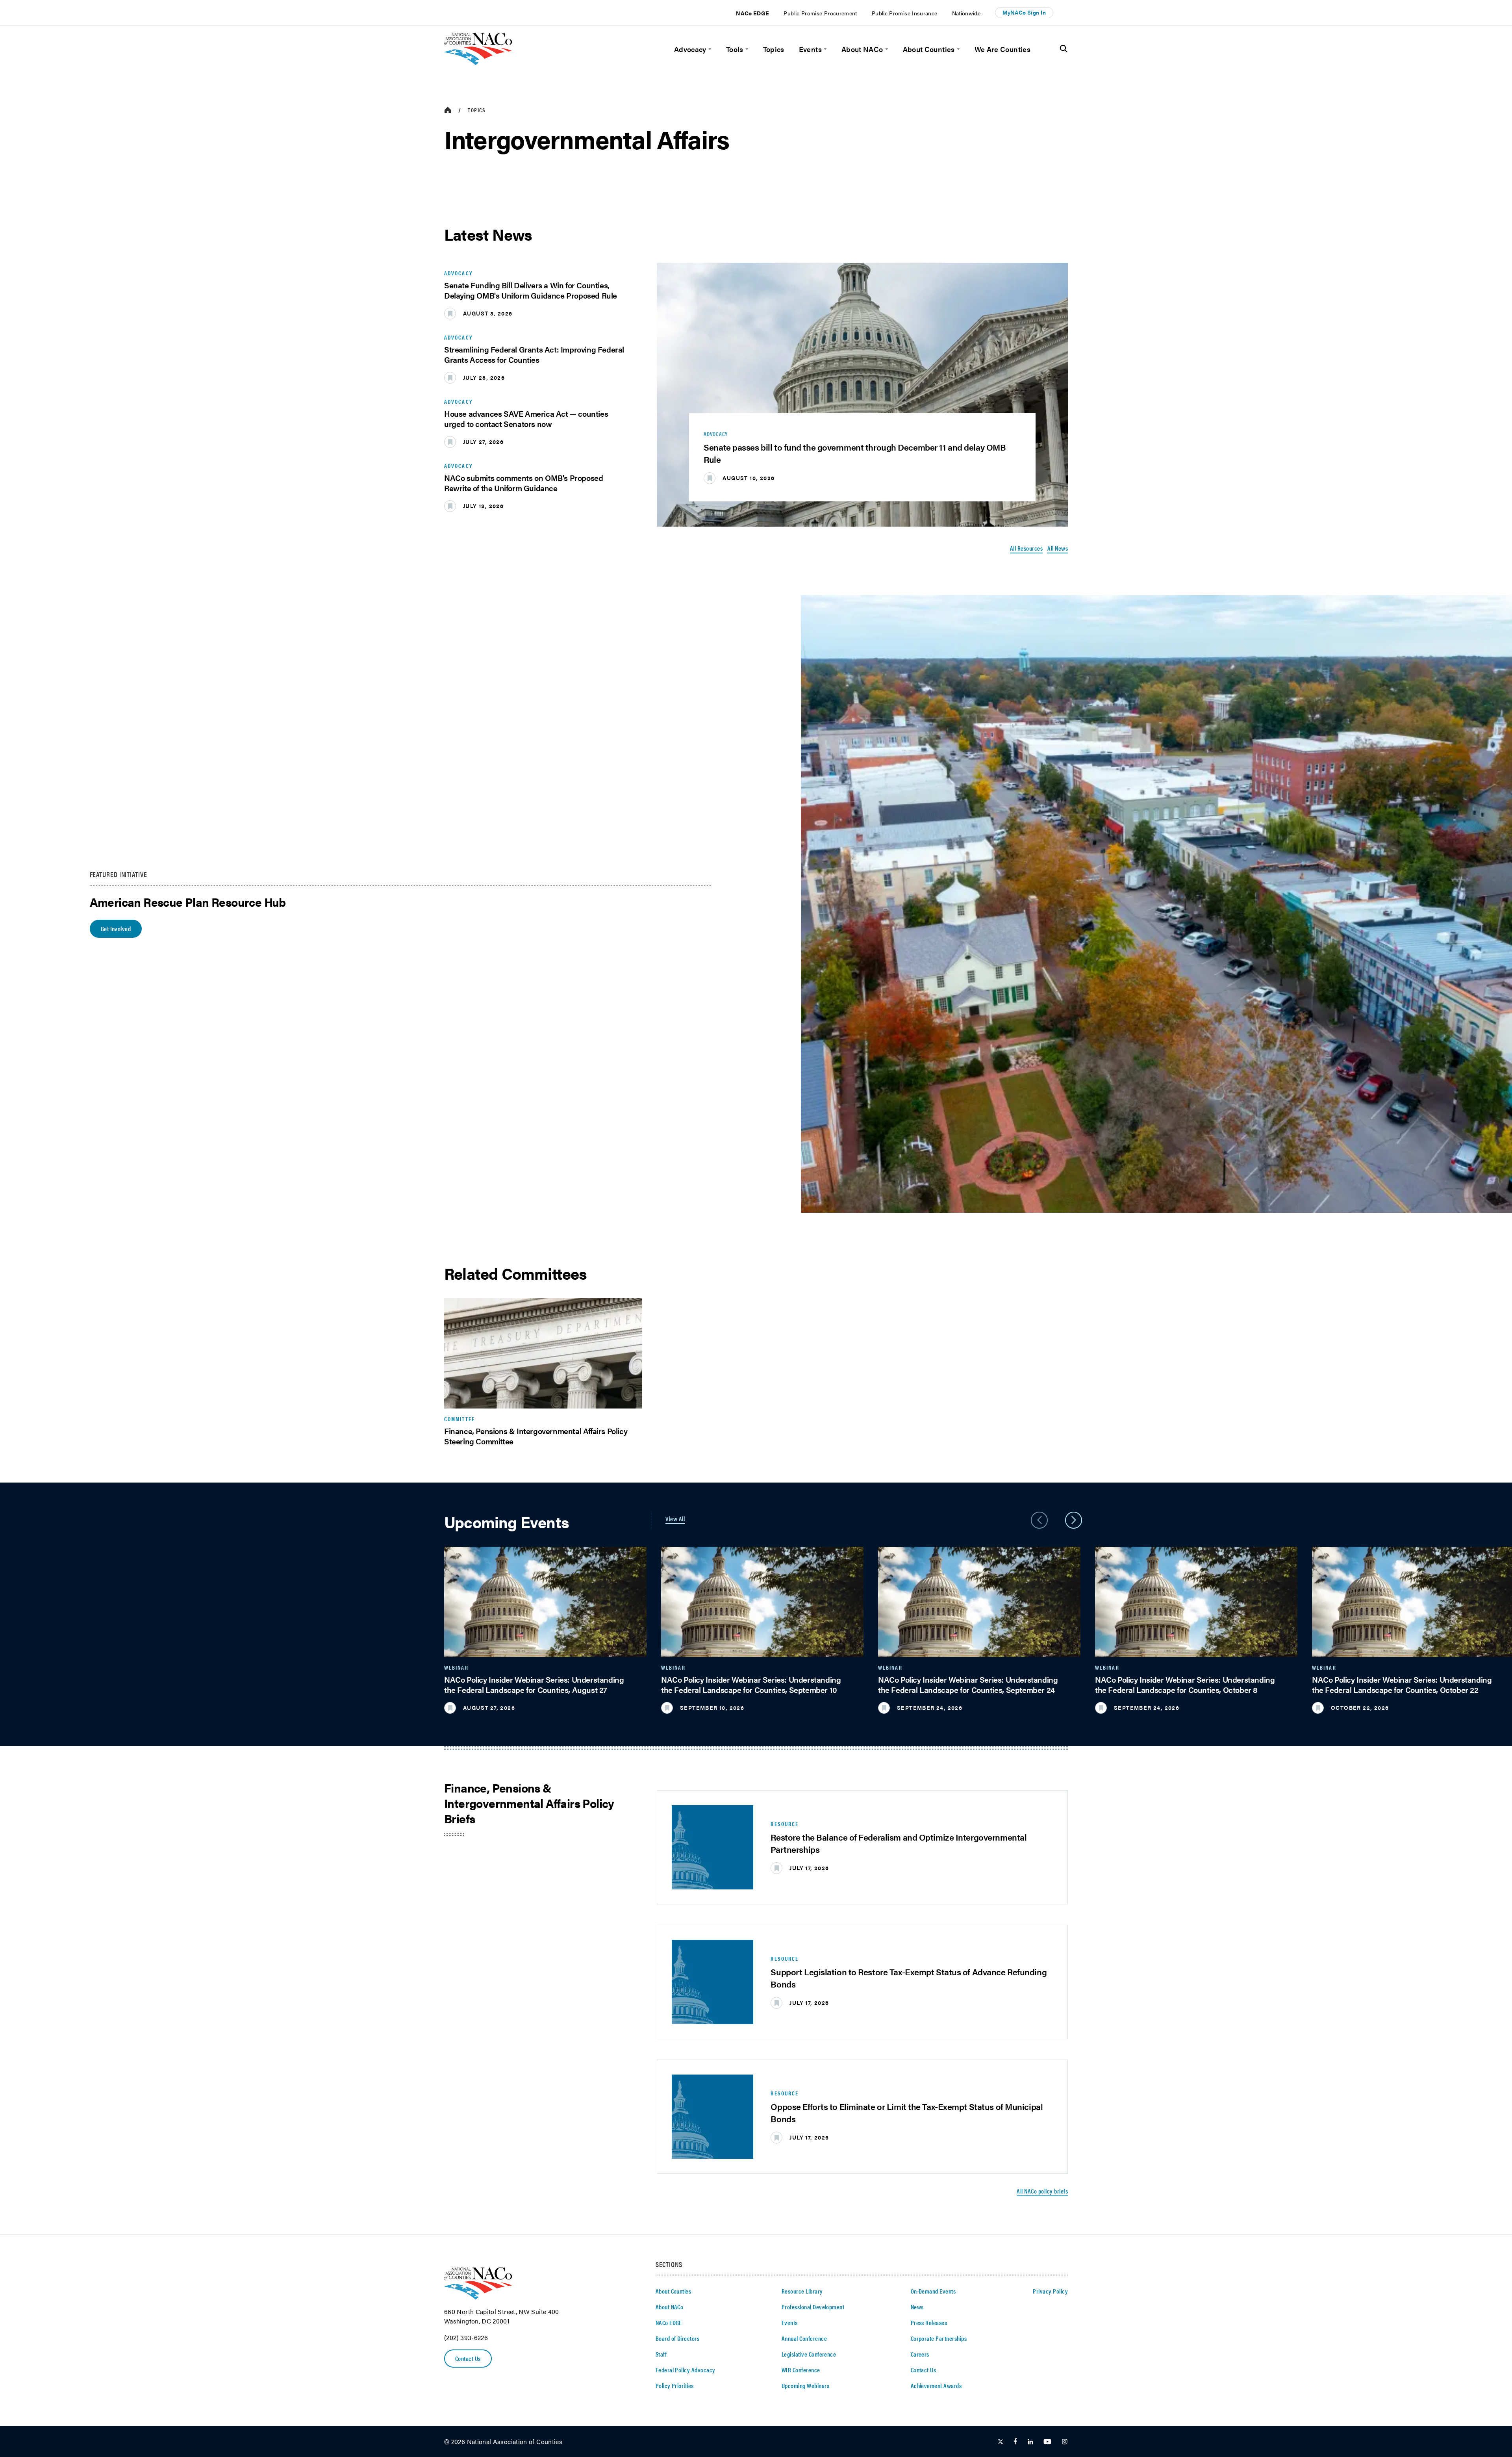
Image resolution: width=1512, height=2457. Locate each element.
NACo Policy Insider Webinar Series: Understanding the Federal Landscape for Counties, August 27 (534, 1684)
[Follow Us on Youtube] (1047, 2442)
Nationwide (966, 13)
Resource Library (802, 2291)
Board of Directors (678, 2338)
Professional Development (813, 2307)
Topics (774, 49)
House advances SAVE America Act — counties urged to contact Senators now (526, 418)
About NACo (862, 49)
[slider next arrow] (1074, 1520)
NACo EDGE (752, 13)
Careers (920, 2354)
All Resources (1026, 548)
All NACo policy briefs (1042, 2191)
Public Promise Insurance (905, 13)
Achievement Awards (936, 2386)
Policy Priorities (675, 2386)
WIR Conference (801, 2370)
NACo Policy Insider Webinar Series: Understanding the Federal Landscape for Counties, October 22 (1402, 1684)
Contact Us (468, 2358)
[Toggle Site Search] (1064, 49)
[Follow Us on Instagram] (1065, 2442)
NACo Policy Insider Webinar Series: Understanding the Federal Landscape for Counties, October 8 (1185, 1684)
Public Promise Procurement (820, 13)
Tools (735, 49)
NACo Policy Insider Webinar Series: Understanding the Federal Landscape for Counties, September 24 (968, 1684)
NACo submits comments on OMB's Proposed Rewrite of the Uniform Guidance (523, 483)
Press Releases (929, 2322)
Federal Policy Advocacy (686, 2370)
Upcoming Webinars (805, 2386)
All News (1058, 548)
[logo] (478, 62)
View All (675, 1519)
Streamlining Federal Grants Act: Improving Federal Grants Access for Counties (534, 354)
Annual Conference (804, 2338)
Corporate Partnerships (939, 2338)
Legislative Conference (809, 2354)
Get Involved (116, 929)
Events (810, 49)
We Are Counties (1002, 49)
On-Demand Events (933, 2291)
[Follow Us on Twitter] (1001, 2442)
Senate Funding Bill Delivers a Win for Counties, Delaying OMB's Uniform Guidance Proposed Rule (531, 290)
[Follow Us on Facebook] (1015, 2442)
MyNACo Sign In (1024, 12)
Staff (661, 2354)
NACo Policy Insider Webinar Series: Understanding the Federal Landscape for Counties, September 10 (751, 1684)
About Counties (929, 49)
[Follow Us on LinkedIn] (1030, 2442)
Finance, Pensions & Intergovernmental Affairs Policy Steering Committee (536, 1436)
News (917, 2307)
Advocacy (690, 49)
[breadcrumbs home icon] (448, 110)
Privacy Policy (1050, 2291)
